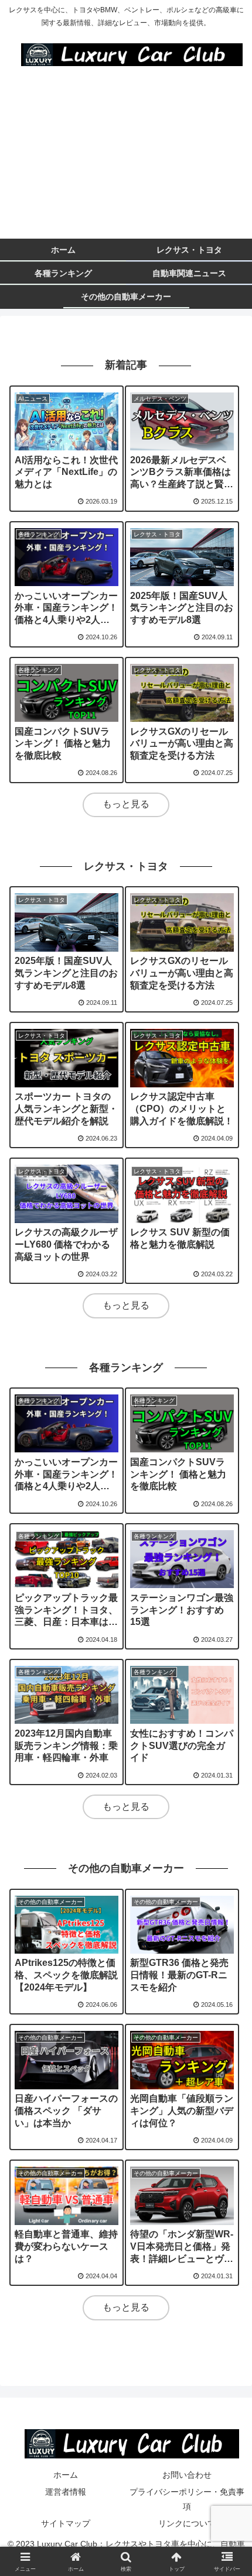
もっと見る (126, 804)
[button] (228, 1860)
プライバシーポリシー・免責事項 (187, 2499)
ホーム (66, 2475)
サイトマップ (66, 2523)
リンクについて (187, 2523)
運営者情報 (66, 2492)
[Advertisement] (126, 157)
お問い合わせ (187, 2475)
